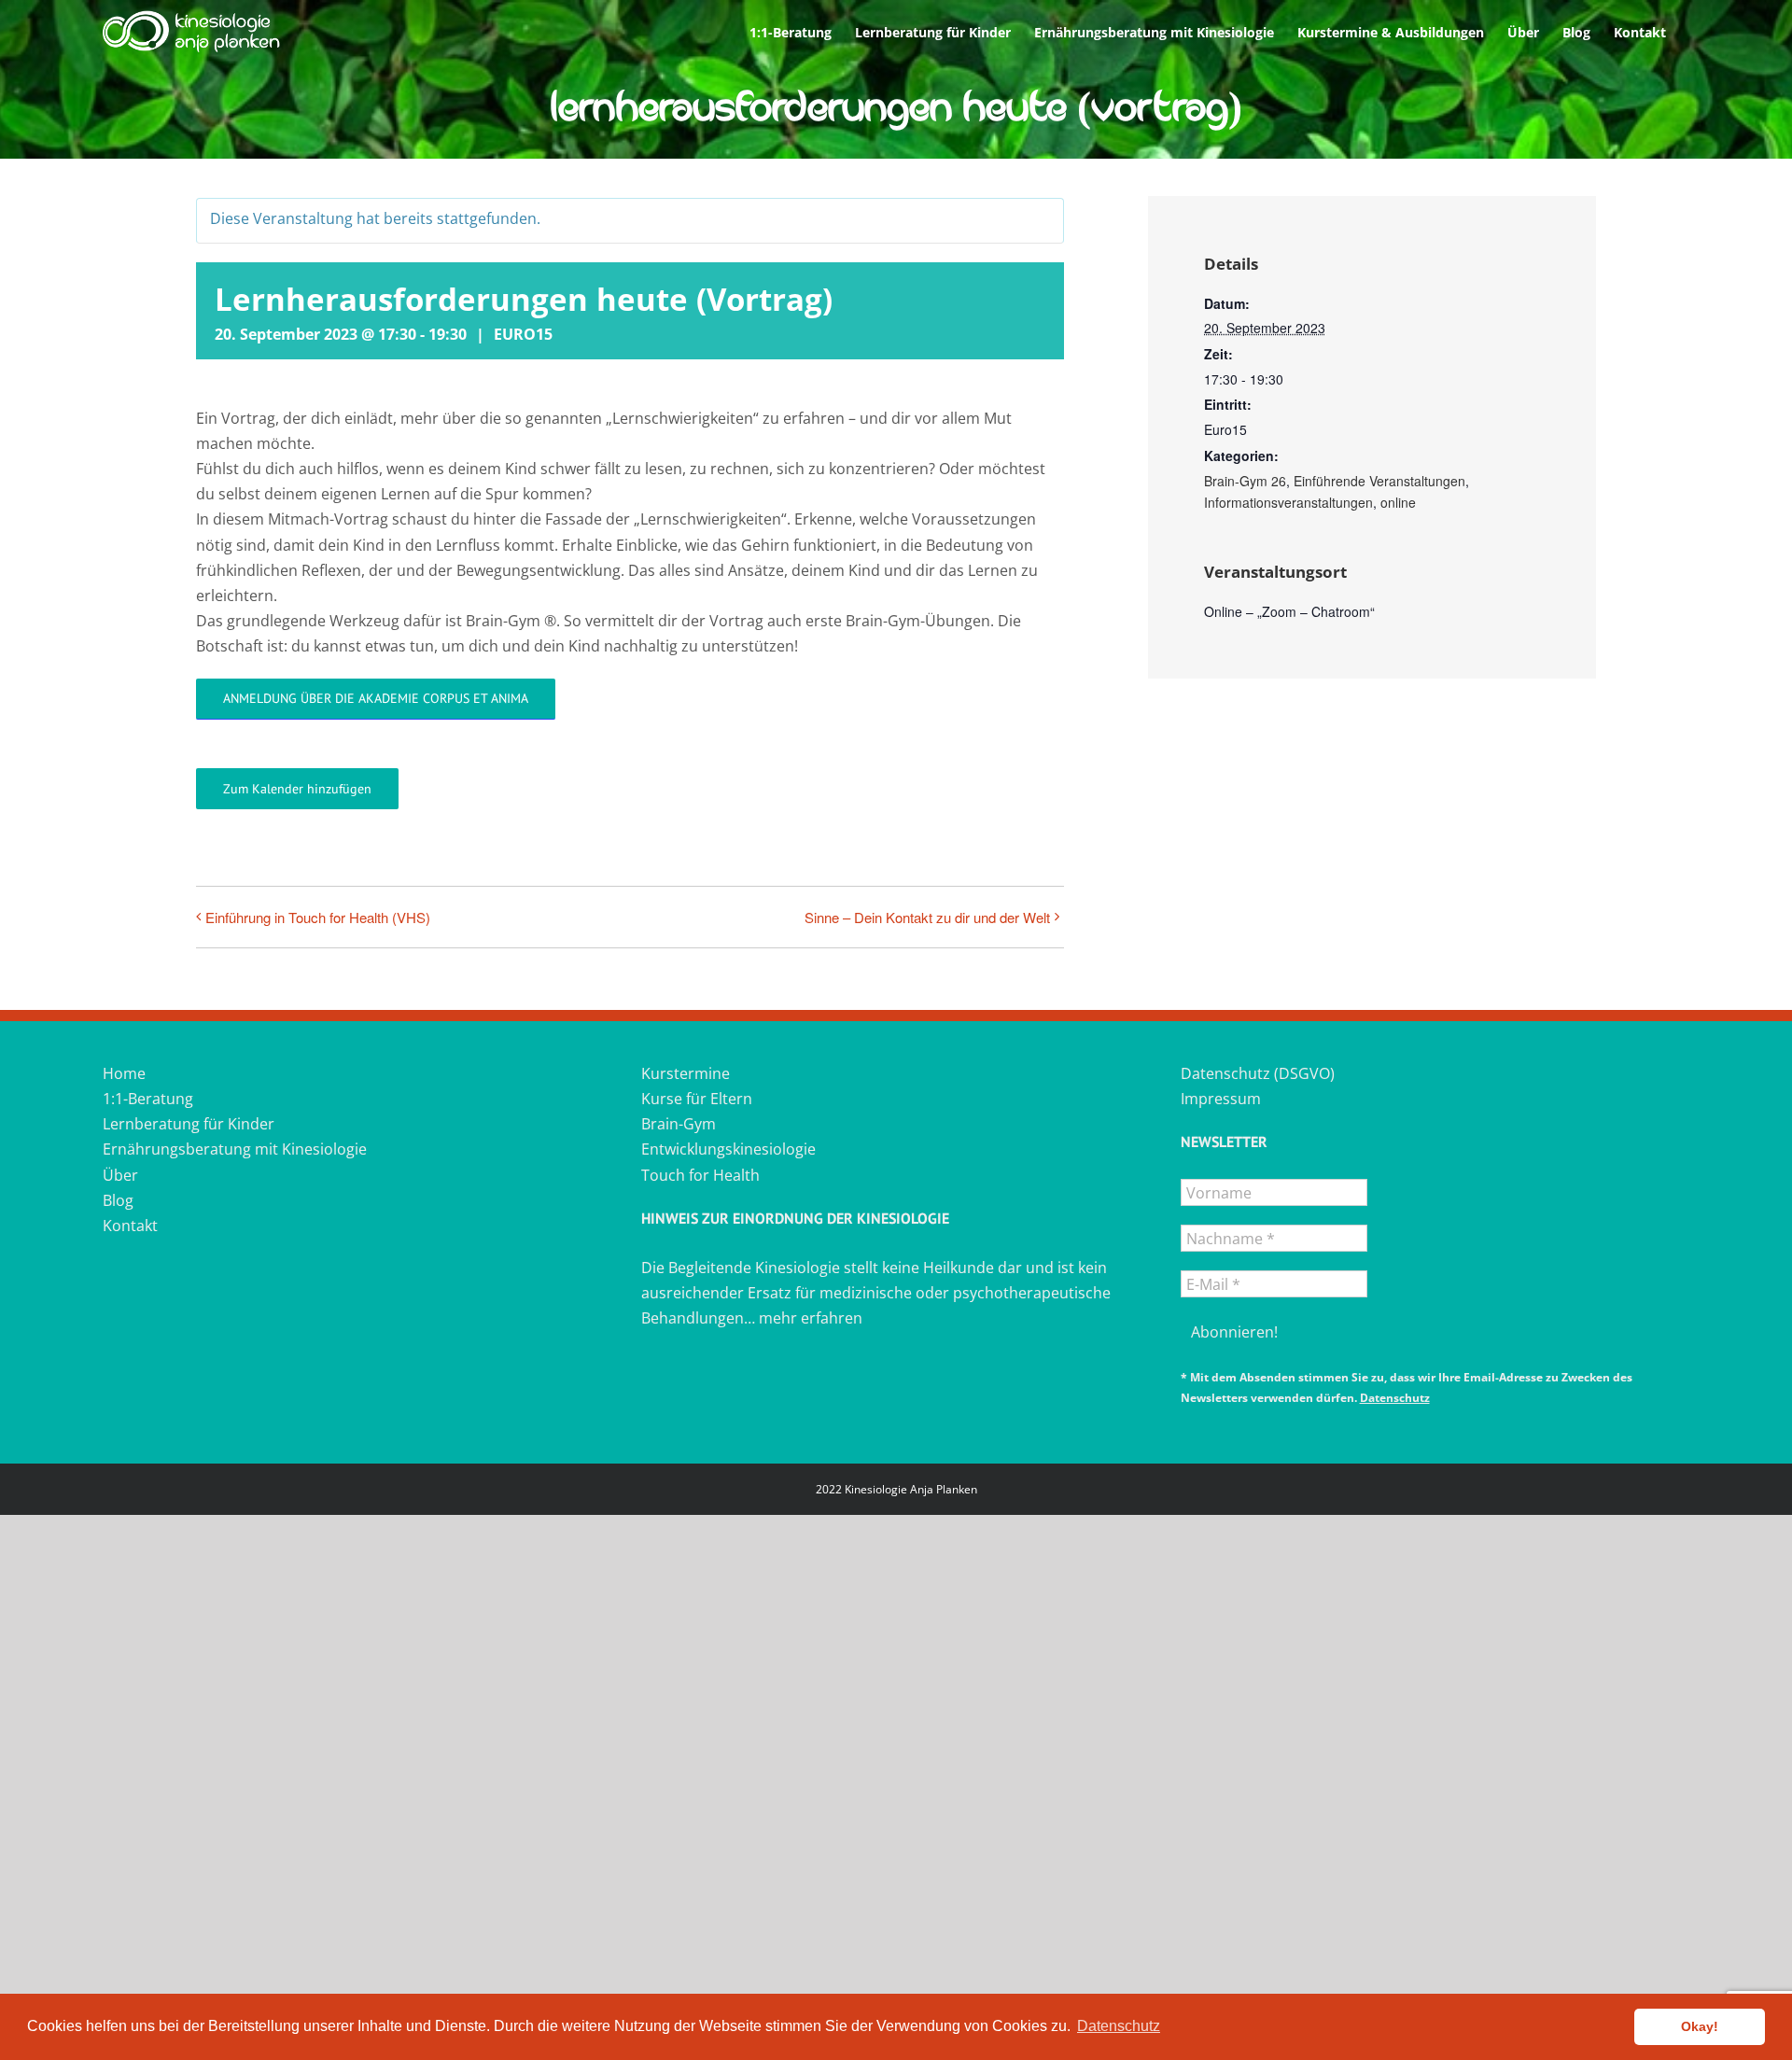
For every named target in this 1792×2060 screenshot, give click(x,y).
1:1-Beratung (148, 1099)
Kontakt (130, 1226)
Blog (118, 1200)
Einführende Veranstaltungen (1379, 481)
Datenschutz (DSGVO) (1258, 1073)
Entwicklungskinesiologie (728, 1149)
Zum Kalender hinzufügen (297, 789)
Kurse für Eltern (697, 1099)
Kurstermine (686, 1073)
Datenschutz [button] (1119, 2026)
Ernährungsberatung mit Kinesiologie (235, 1149)
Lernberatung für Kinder (189, 1124)
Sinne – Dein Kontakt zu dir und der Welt (927, 917)
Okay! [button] (1700, 2026)
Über (120, 1175)
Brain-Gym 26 (1245, 481)
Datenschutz (1395, 1398)
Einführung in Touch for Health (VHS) (318, 917)
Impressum (1221, 1099)
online (1398, 502)
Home (124, 1073)
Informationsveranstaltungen (1288, 502)
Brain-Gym (679, 1124)
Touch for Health (700, 1175)
